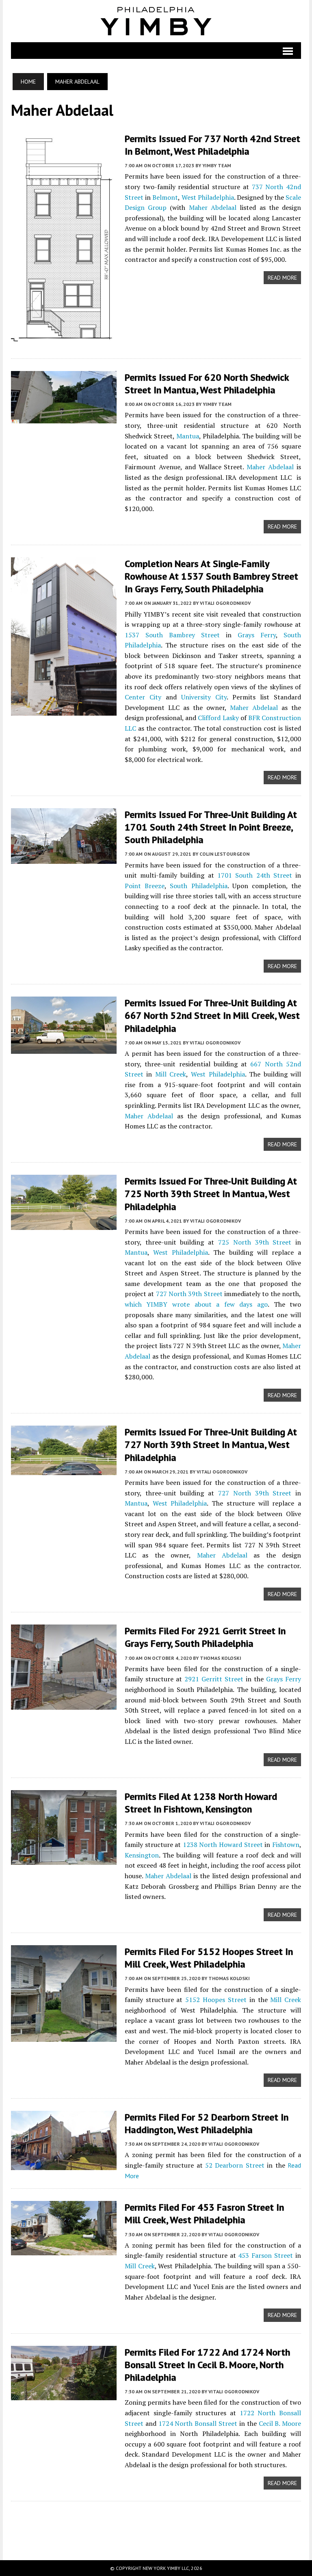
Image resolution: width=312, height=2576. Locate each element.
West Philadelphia (208, 197)
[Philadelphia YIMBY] (156, 21)
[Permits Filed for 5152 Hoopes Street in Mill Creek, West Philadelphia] (64, 2037)
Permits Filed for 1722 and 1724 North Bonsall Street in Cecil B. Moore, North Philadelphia (207, 2365)
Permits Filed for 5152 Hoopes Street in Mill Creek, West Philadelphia (209, 1958)
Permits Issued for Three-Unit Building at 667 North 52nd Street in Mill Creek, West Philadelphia (212, 1015)
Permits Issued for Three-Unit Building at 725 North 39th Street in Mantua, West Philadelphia (211, 1194)
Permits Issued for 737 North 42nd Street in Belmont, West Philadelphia (212, 145)
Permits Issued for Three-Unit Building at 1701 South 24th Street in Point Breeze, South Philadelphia (211, 827)
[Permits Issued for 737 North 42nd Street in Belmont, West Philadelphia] (64, 341)
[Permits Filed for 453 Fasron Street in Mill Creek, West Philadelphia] (64, 2250)
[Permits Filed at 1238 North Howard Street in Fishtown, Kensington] (64, 1859)
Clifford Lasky (218, 718)
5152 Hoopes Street (216, 2000)
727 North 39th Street (189, 1294)
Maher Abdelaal (213, 207)
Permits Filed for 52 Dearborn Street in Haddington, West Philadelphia (207, 2123)
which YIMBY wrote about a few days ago (196, 1304)
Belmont (165, 197)
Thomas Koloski (221, 1658)
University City (204, 697)
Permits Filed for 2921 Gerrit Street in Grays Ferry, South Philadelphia (205, 1637)
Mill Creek (171, 1074)
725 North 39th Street (255, 1242)
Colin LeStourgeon (224, 854)
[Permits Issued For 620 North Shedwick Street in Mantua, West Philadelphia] (64, 418)
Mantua (188, 436)
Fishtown (286, 1845)
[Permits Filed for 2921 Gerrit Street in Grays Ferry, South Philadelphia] (64, 1704)
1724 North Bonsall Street (198, 2423)
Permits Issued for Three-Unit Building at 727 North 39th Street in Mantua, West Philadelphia (211, 1444)
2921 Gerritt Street (214, 1679)
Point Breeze (145, 886)
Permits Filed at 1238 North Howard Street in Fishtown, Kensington (201, 1803)
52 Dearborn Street (235, 2165)
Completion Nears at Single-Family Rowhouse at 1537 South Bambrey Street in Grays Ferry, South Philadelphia (211, 576)
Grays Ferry (257, 635)
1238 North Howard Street (223, 1845)
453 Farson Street (265, 2255)
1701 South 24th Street (255, 875)
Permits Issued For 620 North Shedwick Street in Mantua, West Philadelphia (207, 384)
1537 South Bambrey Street (172, 635)
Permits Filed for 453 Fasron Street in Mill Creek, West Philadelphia (204, 2214)
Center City (143, 697)
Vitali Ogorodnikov (225, 603)
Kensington (142, 1855)
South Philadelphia (198, 886)
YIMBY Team (217, 165)
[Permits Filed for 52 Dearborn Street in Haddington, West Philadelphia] (64, 2164)
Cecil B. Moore (280, 2423)
